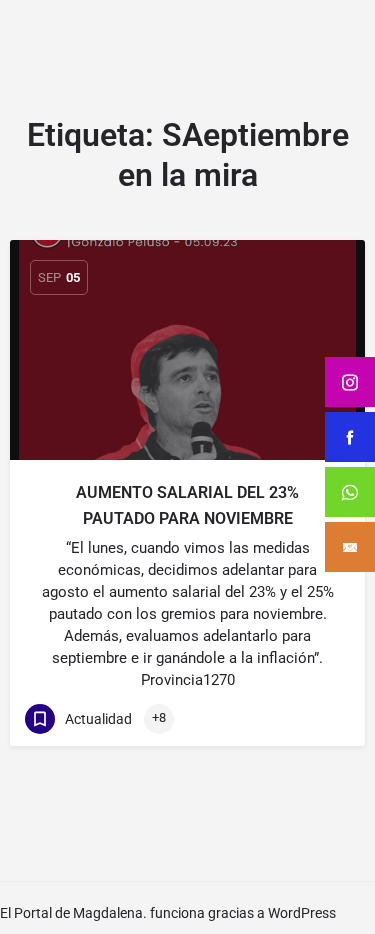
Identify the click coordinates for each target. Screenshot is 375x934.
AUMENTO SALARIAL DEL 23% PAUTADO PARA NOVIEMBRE (187, 505)
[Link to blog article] (187, 350)
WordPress (302, 913)
